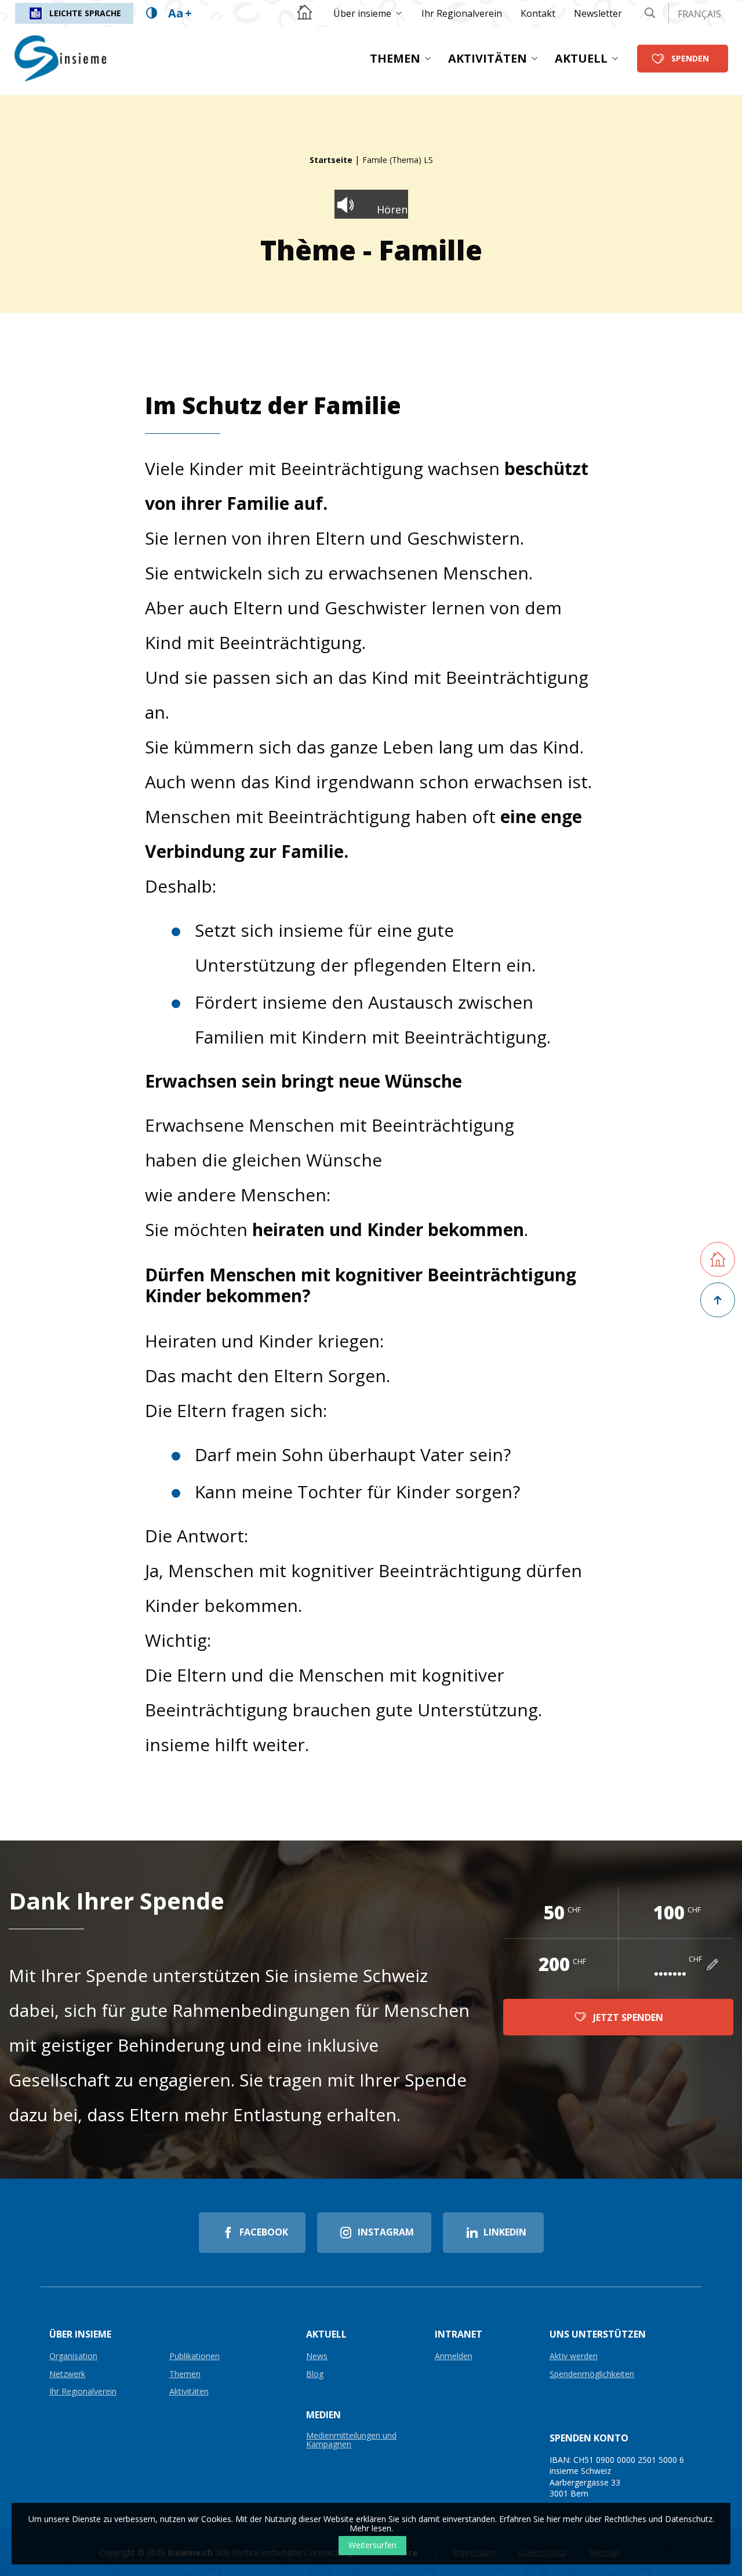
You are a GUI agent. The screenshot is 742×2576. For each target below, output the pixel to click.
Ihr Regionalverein (462, 13)
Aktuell (581, 58)
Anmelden (454, 2356)
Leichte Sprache (85, 13)
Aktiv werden (574, 2356)
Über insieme (362, 13)
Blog (315, 2374)
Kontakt (538, 13)
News (317, 2356)
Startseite (331, 160)
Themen (395, 58)
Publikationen (194, 2356)
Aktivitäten (488, 58)
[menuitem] (368, 13)
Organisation (73, 2356)
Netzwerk (67, 2374)
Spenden (690, 58)
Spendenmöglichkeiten (592, 2374)
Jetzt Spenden (628, 2017)
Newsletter (598, 13)
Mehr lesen (370, 2528)
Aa (180, 13)
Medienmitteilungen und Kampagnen (351, 2440)
